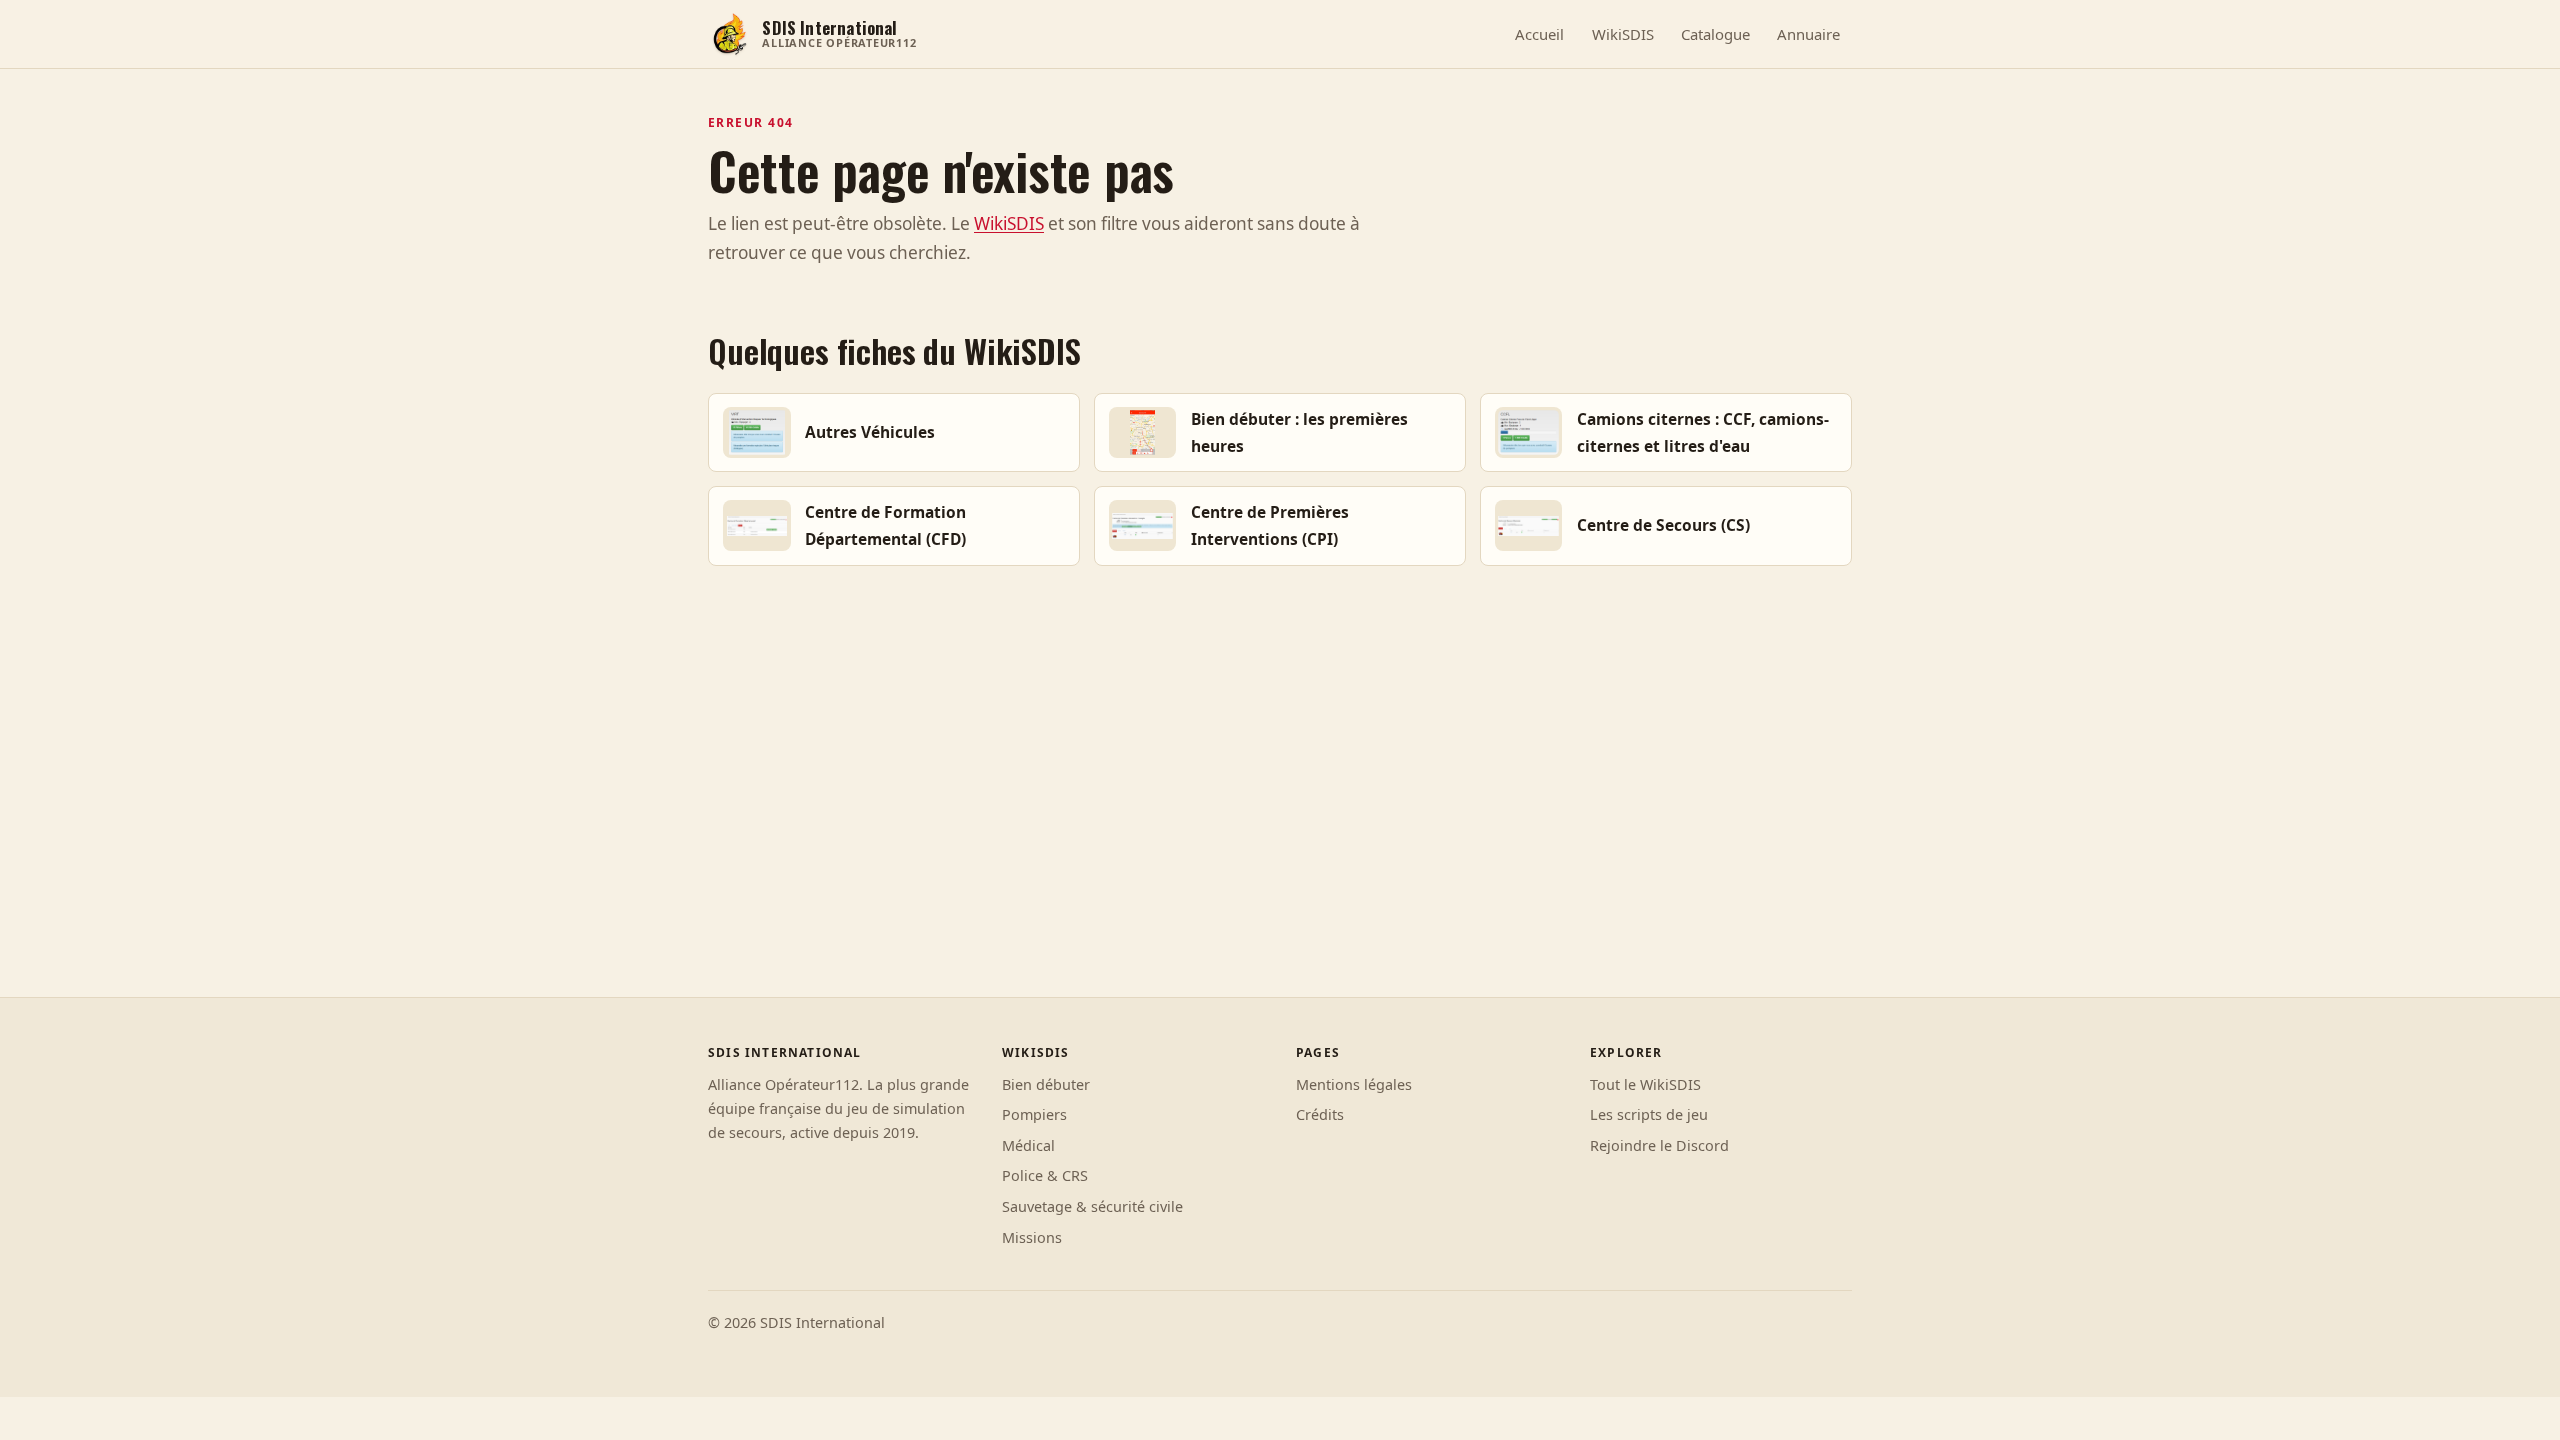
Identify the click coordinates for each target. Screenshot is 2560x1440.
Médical (1028, 1145)
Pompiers (1034, 1114)
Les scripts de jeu (1649, 1114)
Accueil (1539, 34)
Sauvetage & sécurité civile (1092, 1206)
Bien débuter (1046, 1084)
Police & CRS (1045, 1175)
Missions (1032, 1237)
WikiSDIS (1623, 34)
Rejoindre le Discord (1659, 1145)
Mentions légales (1354, 1084)
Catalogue (1715, 34)
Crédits (1320, 1114)
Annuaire (1808, 34)
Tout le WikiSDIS (1645, 1084)
